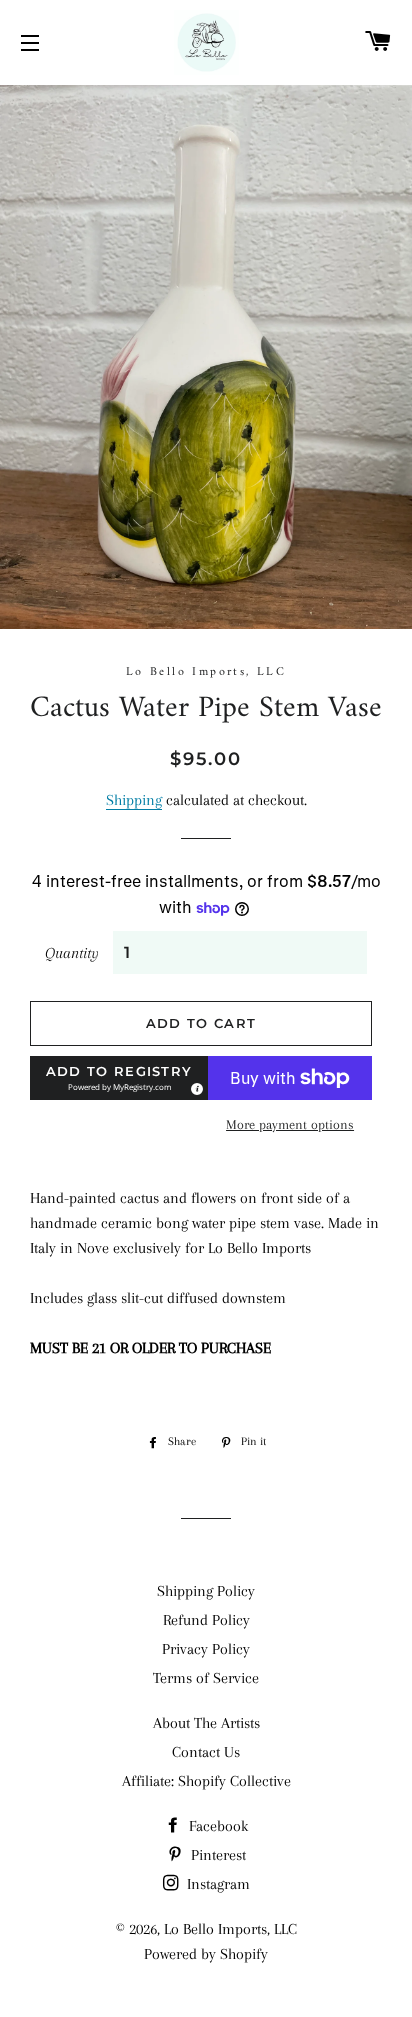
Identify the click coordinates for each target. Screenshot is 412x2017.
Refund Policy (206, 1620)
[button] (119, 1078)
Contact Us (206, 1752)
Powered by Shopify (206, 1954)
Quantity (72, 953)
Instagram (216, 1884)
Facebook (216, 1826)
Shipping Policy (206, 1591)
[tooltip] (194, 1086)
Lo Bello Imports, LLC (230, 1929)
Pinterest (216, 1855)
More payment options (290, 1124)
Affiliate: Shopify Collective (206, 1781)
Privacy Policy (206, 1649)
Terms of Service (206, 1678)
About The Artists (206, 1723)
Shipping (134, 800)
